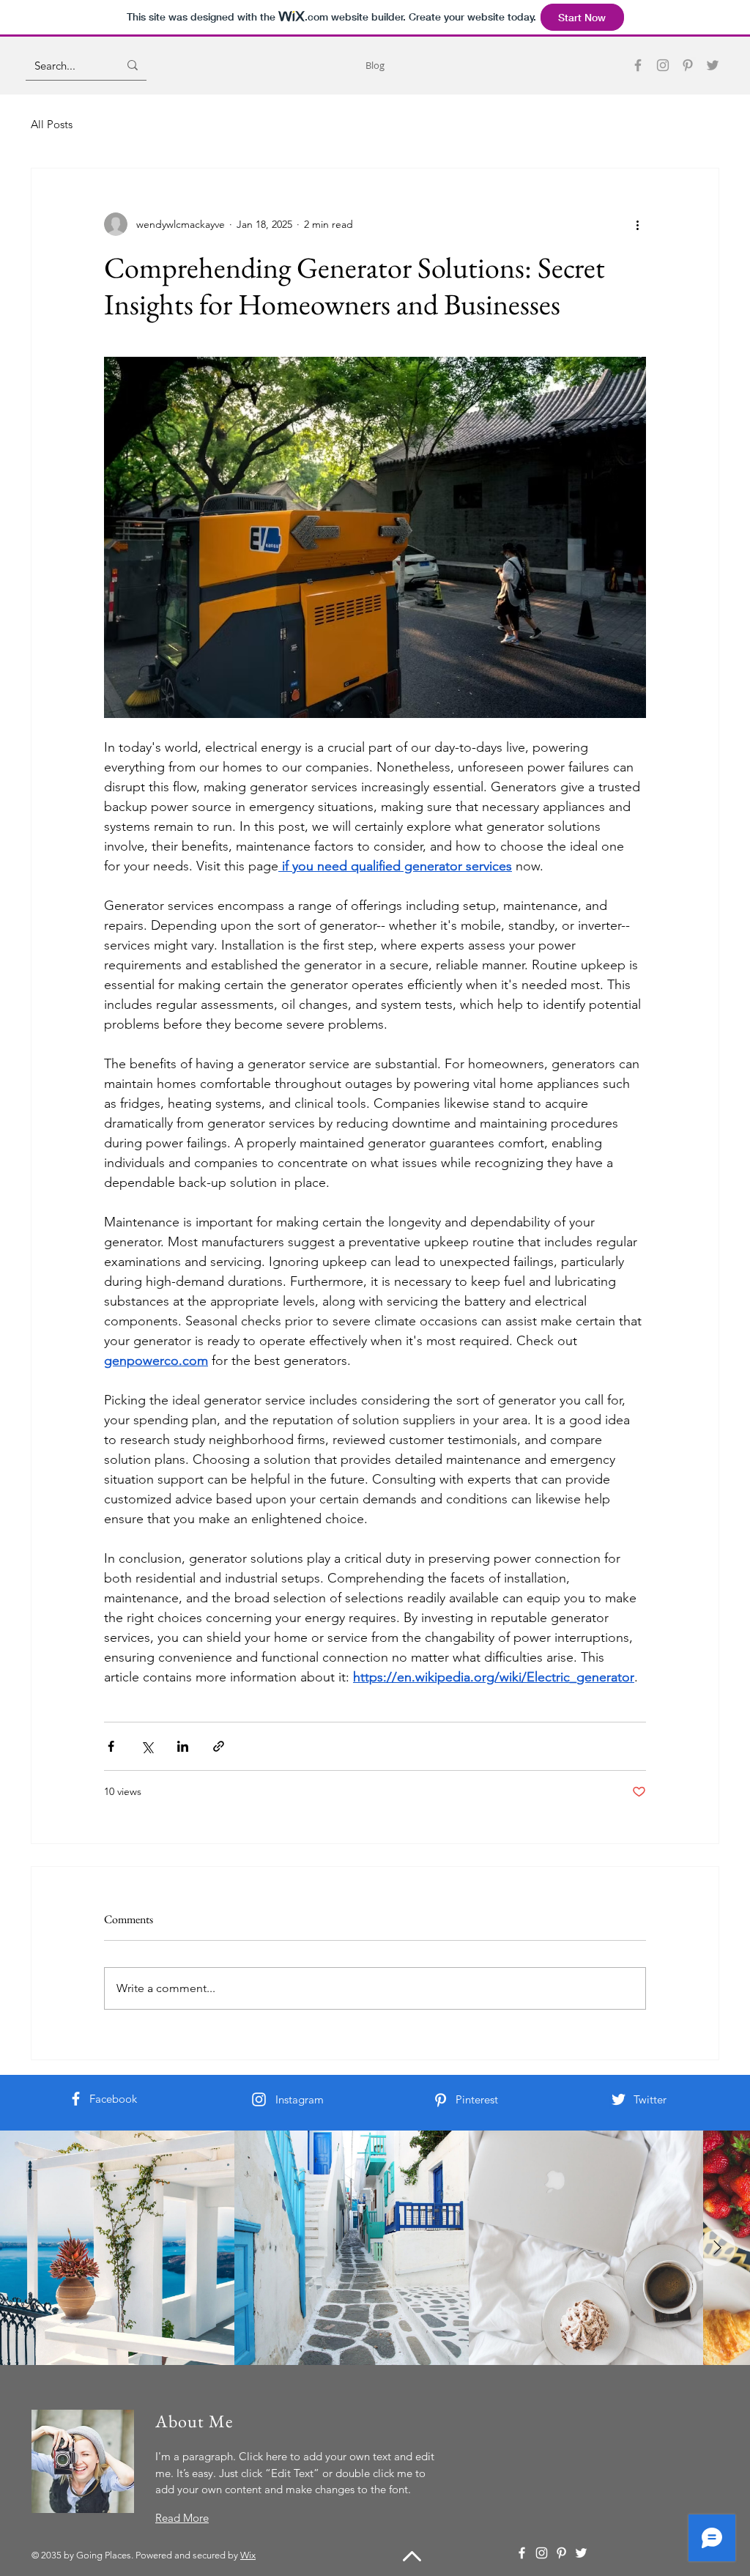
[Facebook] (638, 65)
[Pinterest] (688, 65)
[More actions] (637, 224)
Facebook (113, 2099)
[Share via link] (219, 1746)
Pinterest (477, 2099)
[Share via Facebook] (111, 1746)
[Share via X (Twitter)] (147, 1746)
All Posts (52, 124)
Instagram (300, 2099)
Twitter (650, 2099)
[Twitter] (713, 65)
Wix (248, 2555)
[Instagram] (663, 65)
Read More (182, 2518)
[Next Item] (717, 2248)
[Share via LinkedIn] (183, 1746)
